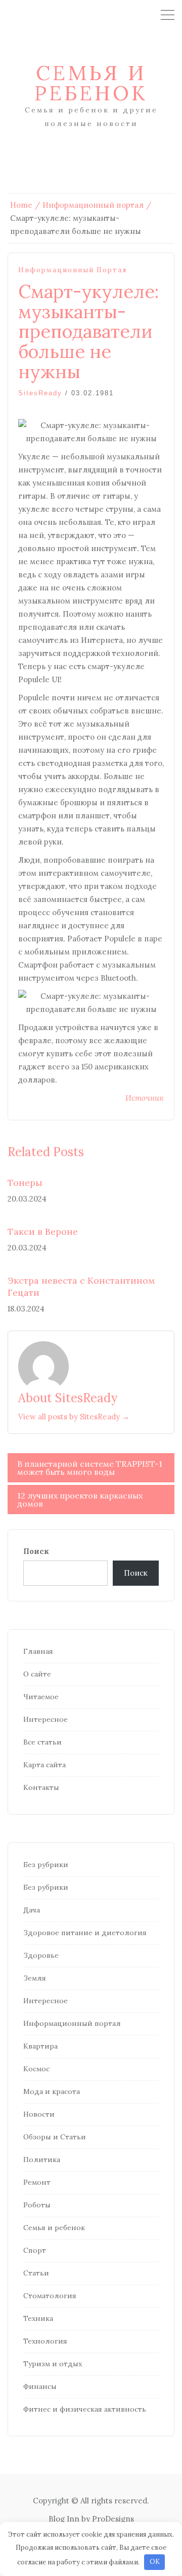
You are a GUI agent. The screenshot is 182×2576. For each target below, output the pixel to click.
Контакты (41, 1787)
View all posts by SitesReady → (74, 1417)
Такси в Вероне (43, 1232)
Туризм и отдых (53, 2364)
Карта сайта (44, 1765)
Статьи (36, 2273)
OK (155, 2562)
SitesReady (40, 393)
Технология (45, 2341)
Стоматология (50, 2296)
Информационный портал (73, 270)
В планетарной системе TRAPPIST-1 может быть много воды (90, 1468)
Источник (145, 1098)
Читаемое (41, 1697)
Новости (39, 2114)
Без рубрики (46, 1865)
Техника (38, 2318)
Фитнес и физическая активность (85, 2409)
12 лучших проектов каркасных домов (80, 1500)
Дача (32, 1910)
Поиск (36, 1551)
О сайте (37, 1674)
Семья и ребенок (91, 83)
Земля (35, 1978)
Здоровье (41, 1955)
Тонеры (25, 1183)
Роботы (37, 2205)
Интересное (45, 1719)
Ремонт (37, 2182)
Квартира (40, 2046)
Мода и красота (52, 2091)
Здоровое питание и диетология (85, 1933)
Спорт (35, 2250)
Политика (42, 2160)
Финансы (40, 2386)
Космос (36, 2069)
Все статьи (42, 1742)
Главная (38, 1651)
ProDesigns (113, 2519)
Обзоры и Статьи (55, 2137)
